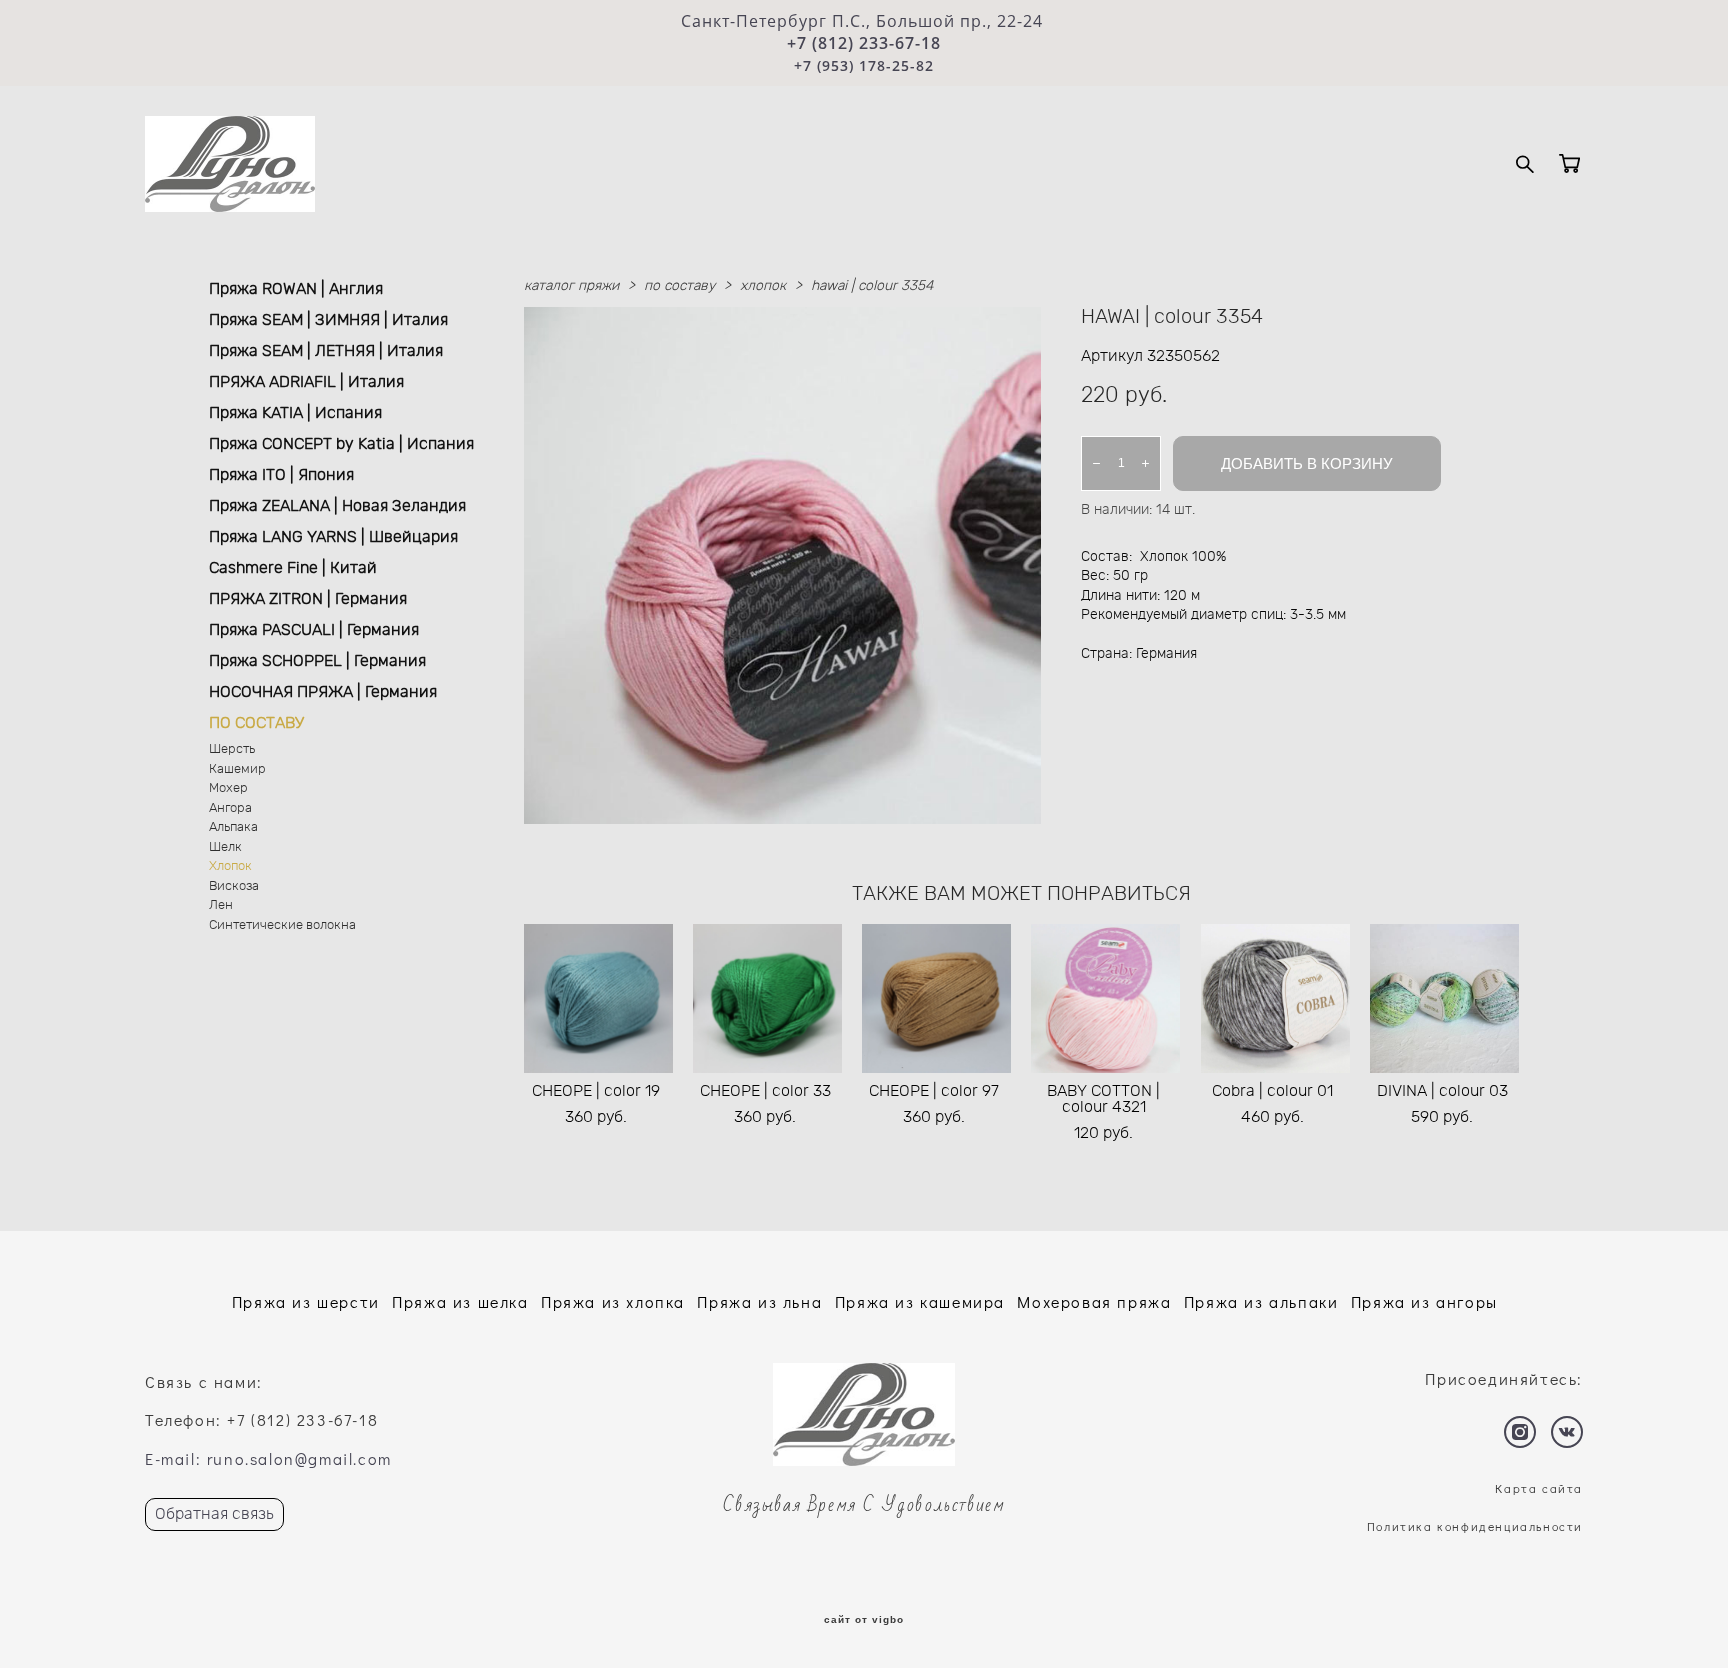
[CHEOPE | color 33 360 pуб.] (767, 998)
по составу (679, 286)
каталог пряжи (571, 286)
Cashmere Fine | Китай (293, 568)
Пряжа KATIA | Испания (295, 413)
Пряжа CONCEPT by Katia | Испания (341, 444)
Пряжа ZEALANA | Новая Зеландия (337, 506)
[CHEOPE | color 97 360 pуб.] (936, 998)
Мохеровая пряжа (1094, 1301)
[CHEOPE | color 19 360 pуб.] (598, 998)
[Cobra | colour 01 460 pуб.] (1275, 998)
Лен (221, 905)
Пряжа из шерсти (306, 1301)
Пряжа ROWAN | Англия (296, 289)
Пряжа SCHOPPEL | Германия (317, 661)
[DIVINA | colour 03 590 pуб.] (1444, 998)
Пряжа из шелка (460, 1301)
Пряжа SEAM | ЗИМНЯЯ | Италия (328, 320)
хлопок (763, 286)
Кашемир (237, 769)
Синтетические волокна (282, 925)
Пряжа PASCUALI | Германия (314, 630)
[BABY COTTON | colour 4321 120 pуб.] (1105, 998)
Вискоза (234, 886)
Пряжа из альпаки (1261, 1301)
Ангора (230, 808)
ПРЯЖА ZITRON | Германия (308, 599)
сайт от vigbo (864, 1620)
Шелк (225, 847)
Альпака (233, 827)
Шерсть (232, 749)
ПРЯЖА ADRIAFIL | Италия (306, 382)
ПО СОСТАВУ (256, 723)
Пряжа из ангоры (1424, 1301)
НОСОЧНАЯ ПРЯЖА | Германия (323, 692)
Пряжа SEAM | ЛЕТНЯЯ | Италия (326, 351)
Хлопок (230, 866)
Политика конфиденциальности (1475, 1526)
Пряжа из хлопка (613, 1301)
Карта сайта (1539, 1488)
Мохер (228, 788)
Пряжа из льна (759, 1301)
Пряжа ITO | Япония (281, 475)
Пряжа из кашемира (920, 1301)
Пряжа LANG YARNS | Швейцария (333, 537)
